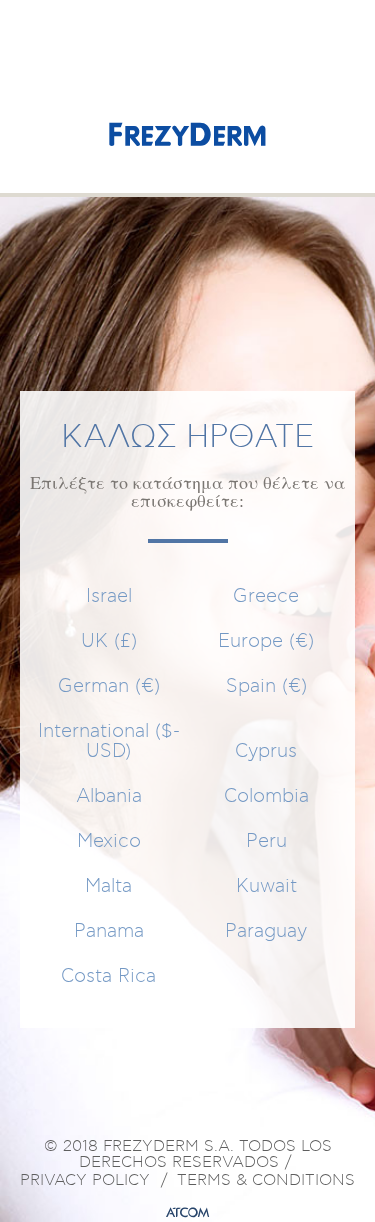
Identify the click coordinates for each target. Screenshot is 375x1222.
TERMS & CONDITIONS (266, 1181)
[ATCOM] (188, 1213)
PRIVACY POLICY (85, 1181)
